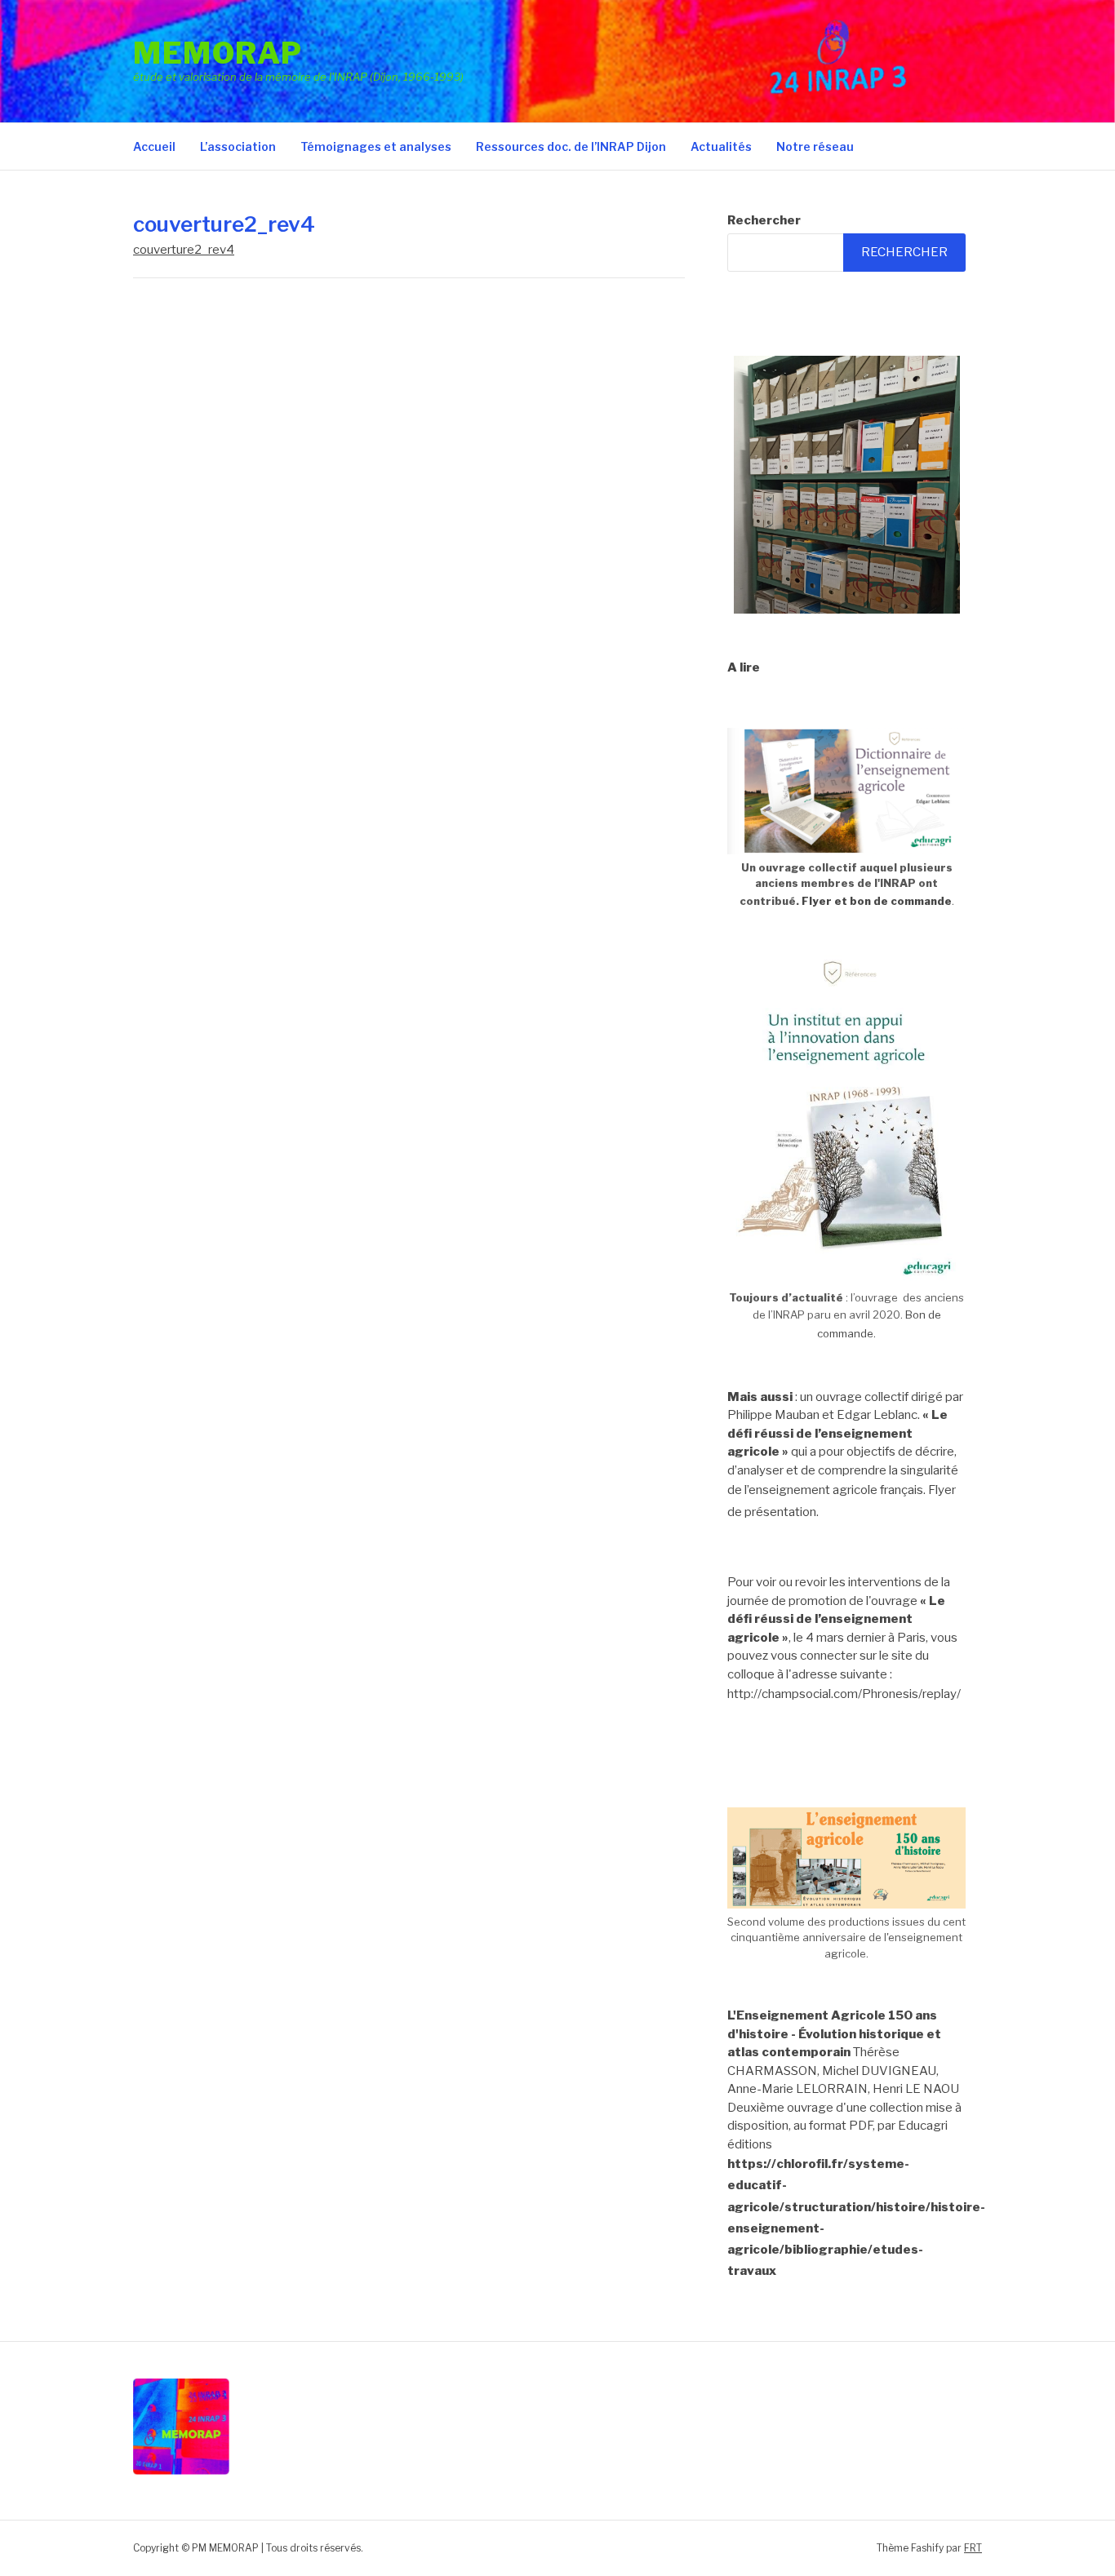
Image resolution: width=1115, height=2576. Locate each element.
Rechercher (764, 220)
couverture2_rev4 (184, 250)
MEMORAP (218, 53)
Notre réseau (815, 146)
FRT (973, 2548)
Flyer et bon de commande (877, 901)
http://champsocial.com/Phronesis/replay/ (844, 1694)
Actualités (721, 146)
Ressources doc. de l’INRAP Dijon (571, 146)
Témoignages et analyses (376, 146)
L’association (238, 146)
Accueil (154, 146)
